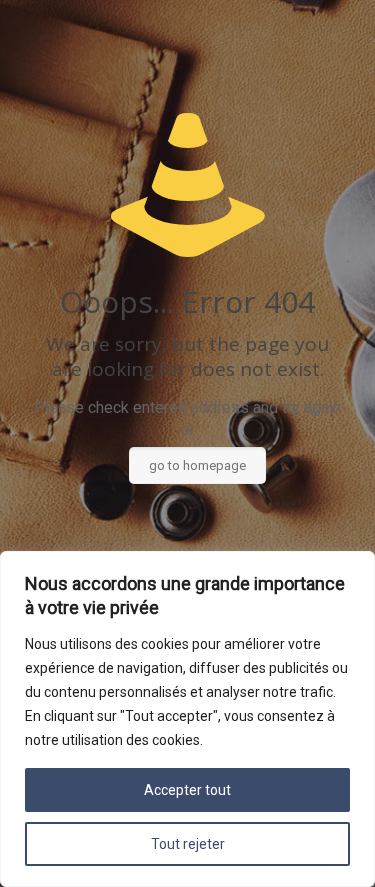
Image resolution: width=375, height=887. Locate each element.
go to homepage (197, 465)
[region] (187, 719)
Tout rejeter (188, 844)
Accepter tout (187, 790)
